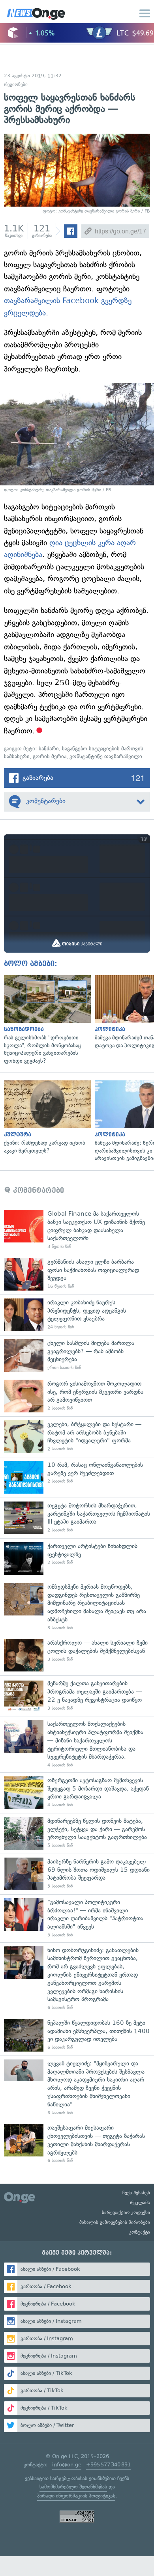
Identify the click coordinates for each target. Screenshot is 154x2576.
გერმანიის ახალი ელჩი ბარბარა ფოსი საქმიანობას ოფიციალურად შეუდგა (77, 1274)
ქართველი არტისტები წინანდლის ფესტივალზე (77, 1558)
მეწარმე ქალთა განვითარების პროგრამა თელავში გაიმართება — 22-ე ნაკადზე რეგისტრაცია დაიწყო (77, 1696)
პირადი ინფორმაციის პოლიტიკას (76, 2496)
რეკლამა (140, 2203)
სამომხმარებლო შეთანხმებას (73, 2487)
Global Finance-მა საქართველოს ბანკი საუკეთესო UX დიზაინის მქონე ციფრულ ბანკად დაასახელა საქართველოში (77, 1230)
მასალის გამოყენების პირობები (115, 2222)
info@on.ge (67, 2465)
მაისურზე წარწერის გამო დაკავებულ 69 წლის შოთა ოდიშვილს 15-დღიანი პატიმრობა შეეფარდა (77, 1874)
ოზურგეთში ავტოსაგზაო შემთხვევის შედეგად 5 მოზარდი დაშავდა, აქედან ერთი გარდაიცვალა (77, 1793)
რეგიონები (16, 84)
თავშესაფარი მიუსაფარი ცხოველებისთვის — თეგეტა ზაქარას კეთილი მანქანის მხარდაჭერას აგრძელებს (77, 2144)
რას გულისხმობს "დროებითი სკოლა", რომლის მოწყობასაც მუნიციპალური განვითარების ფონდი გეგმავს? (45, 1020)
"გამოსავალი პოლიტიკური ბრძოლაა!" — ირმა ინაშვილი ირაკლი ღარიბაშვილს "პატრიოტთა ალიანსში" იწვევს (77, 1918)
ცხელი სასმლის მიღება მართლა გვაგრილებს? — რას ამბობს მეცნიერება (77, 1355)
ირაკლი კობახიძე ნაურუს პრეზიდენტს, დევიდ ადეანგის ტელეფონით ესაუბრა (77, 1315)
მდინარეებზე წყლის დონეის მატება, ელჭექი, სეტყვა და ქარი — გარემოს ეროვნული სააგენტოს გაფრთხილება (77, 1833)
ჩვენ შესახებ (136, 2193)
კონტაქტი (140, 2232)
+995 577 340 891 (108, 2465)
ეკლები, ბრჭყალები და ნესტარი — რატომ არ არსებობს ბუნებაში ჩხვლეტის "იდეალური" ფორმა (77, 1437)
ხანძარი (49, 749)
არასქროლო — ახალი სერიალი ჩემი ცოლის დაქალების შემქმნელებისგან (77, 1655)
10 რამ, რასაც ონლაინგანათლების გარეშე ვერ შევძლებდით (77, 1477)
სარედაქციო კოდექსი (126, 2212)
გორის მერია (50, 756)
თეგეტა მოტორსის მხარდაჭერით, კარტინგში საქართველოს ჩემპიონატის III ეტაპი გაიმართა (77, 1518)
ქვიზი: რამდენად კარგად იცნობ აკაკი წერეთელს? (45, 1117)
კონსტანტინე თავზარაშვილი (106, 756)
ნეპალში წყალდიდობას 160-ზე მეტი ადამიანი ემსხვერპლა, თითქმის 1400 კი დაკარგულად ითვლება (77, 2035)
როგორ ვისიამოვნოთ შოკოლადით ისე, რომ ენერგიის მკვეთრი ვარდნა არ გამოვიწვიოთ (77, 1396)
